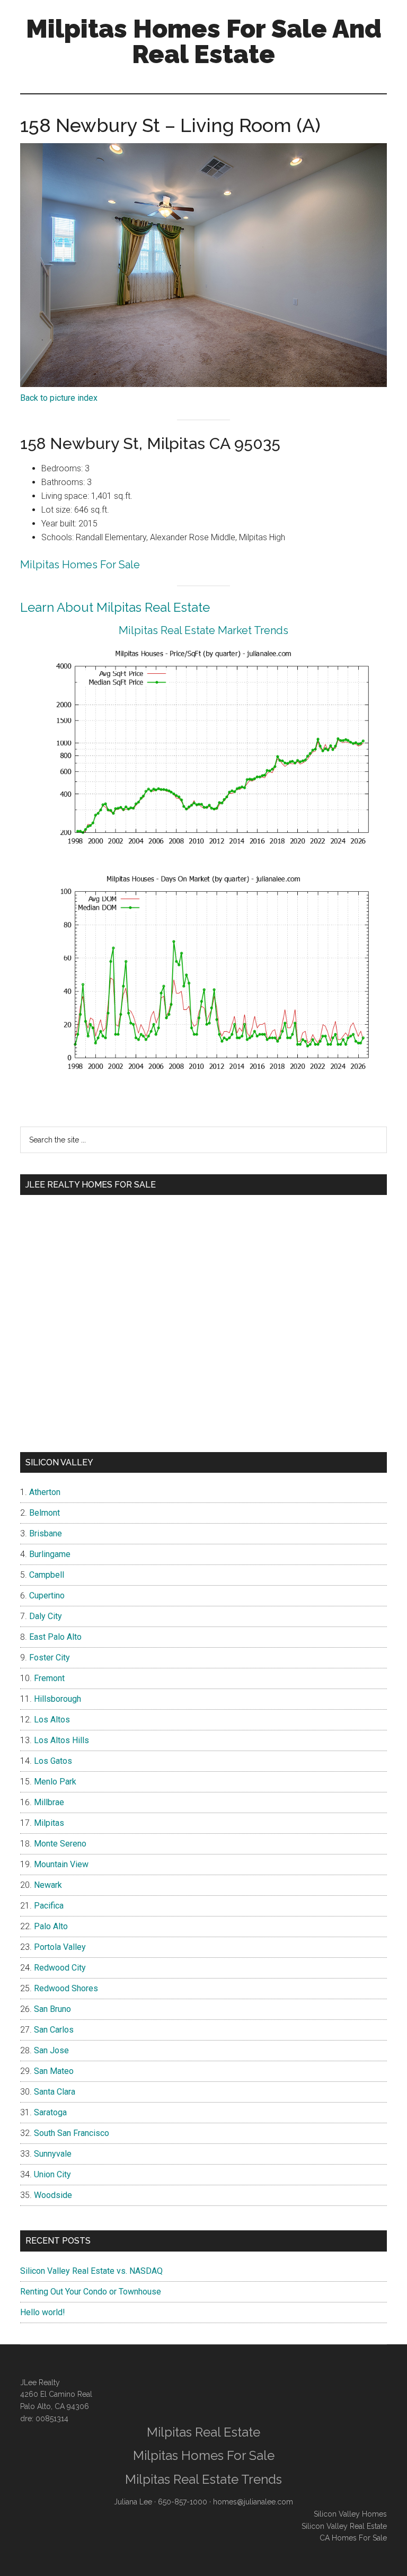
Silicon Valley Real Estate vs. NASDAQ (91, 2271)
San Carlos (54, 2030)
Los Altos (52, 1720)
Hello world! (43, 2312)
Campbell (47, 1575)
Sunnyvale (53, 2154)
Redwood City (60, 1968)
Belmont (45, 1513)
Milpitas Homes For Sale (80, 565)
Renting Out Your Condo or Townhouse (91, 2292)
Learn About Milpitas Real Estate (115, 607)
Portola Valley (60, 1947)
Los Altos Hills (61, 1740)
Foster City (50, 1658)
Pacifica (49, 1906)
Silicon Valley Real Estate (344, 2526)
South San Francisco (72, 2133)
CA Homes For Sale (353, 2538)
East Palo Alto (55, 1637)
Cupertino (47, 1595)
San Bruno (52, 2009)
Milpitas (49, 1823)
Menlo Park (55, 1782)
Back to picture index (59, 398)
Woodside (53, 2195)
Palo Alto (51, 1926)
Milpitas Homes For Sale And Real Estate (204, 41)
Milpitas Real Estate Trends (203, 2479)
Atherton (45, 1492)
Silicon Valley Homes (350, 2514)
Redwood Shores (66, 1988)
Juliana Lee (133, 2502)
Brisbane (46, 1533)
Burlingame (50, 1554)
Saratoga (50, 2112)
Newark (48, 1885)
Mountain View (61, 1864)
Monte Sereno (60, 1844)
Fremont (49, 1678)
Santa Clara (55, 2092)
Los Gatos (53, 1761)
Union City (52, 2174)
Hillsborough (57, 1699)
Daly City (46, 1616)
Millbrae (49, 1802)
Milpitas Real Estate (203, 2432)
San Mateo (54, 2071)
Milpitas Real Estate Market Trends (203, 630)
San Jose (51, 2050)
